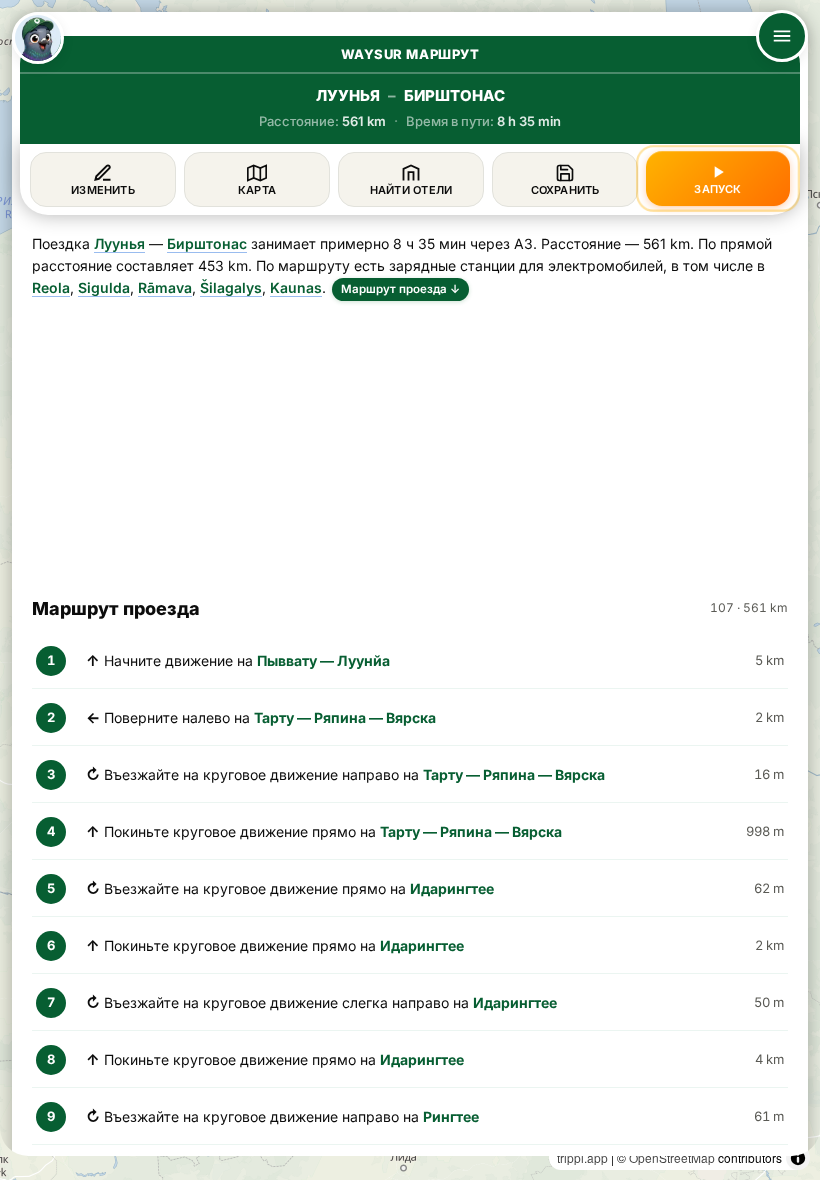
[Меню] (782, 36)
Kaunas (296, 287)
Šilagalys (231, 287)
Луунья (119, 243)
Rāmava (165, 287)
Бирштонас (207, 243)
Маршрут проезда (400, 289)
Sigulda (104, 287)
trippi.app (582, 1157)
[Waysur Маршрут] (38, 38)
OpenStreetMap (672, 1157)
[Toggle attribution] (798, 1158)
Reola (51, 287)
